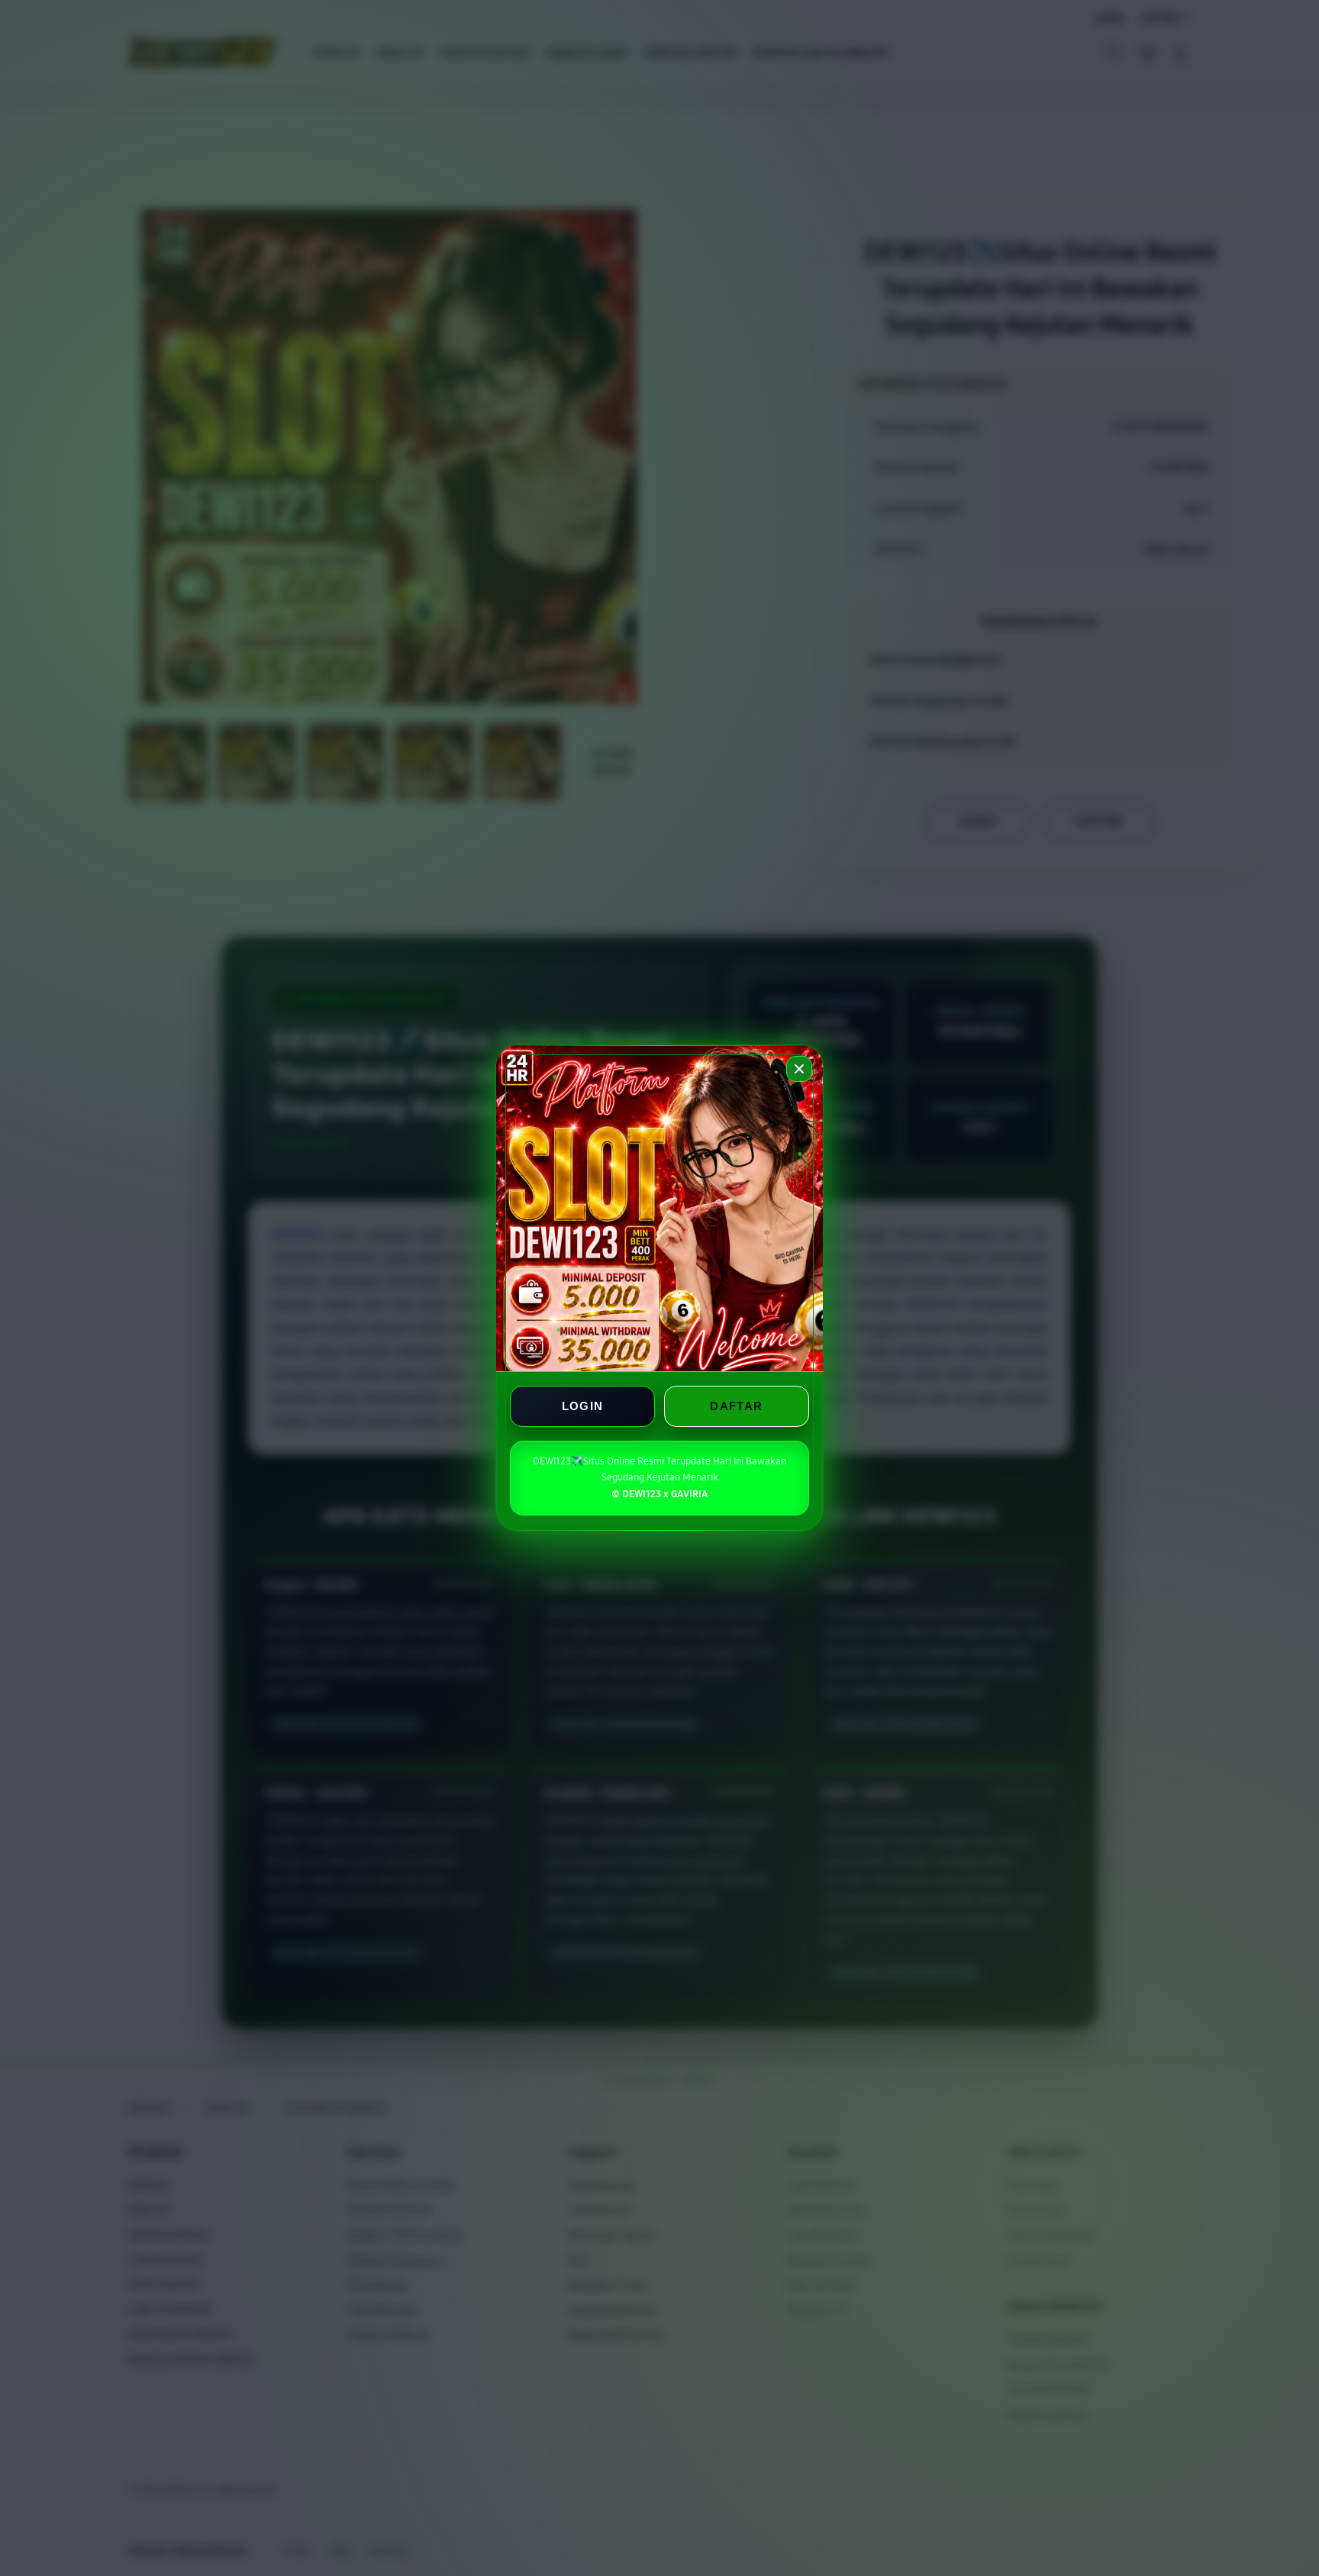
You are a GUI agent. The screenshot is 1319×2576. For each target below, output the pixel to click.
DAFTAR (736, 1406)
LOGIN (583, 1406)
